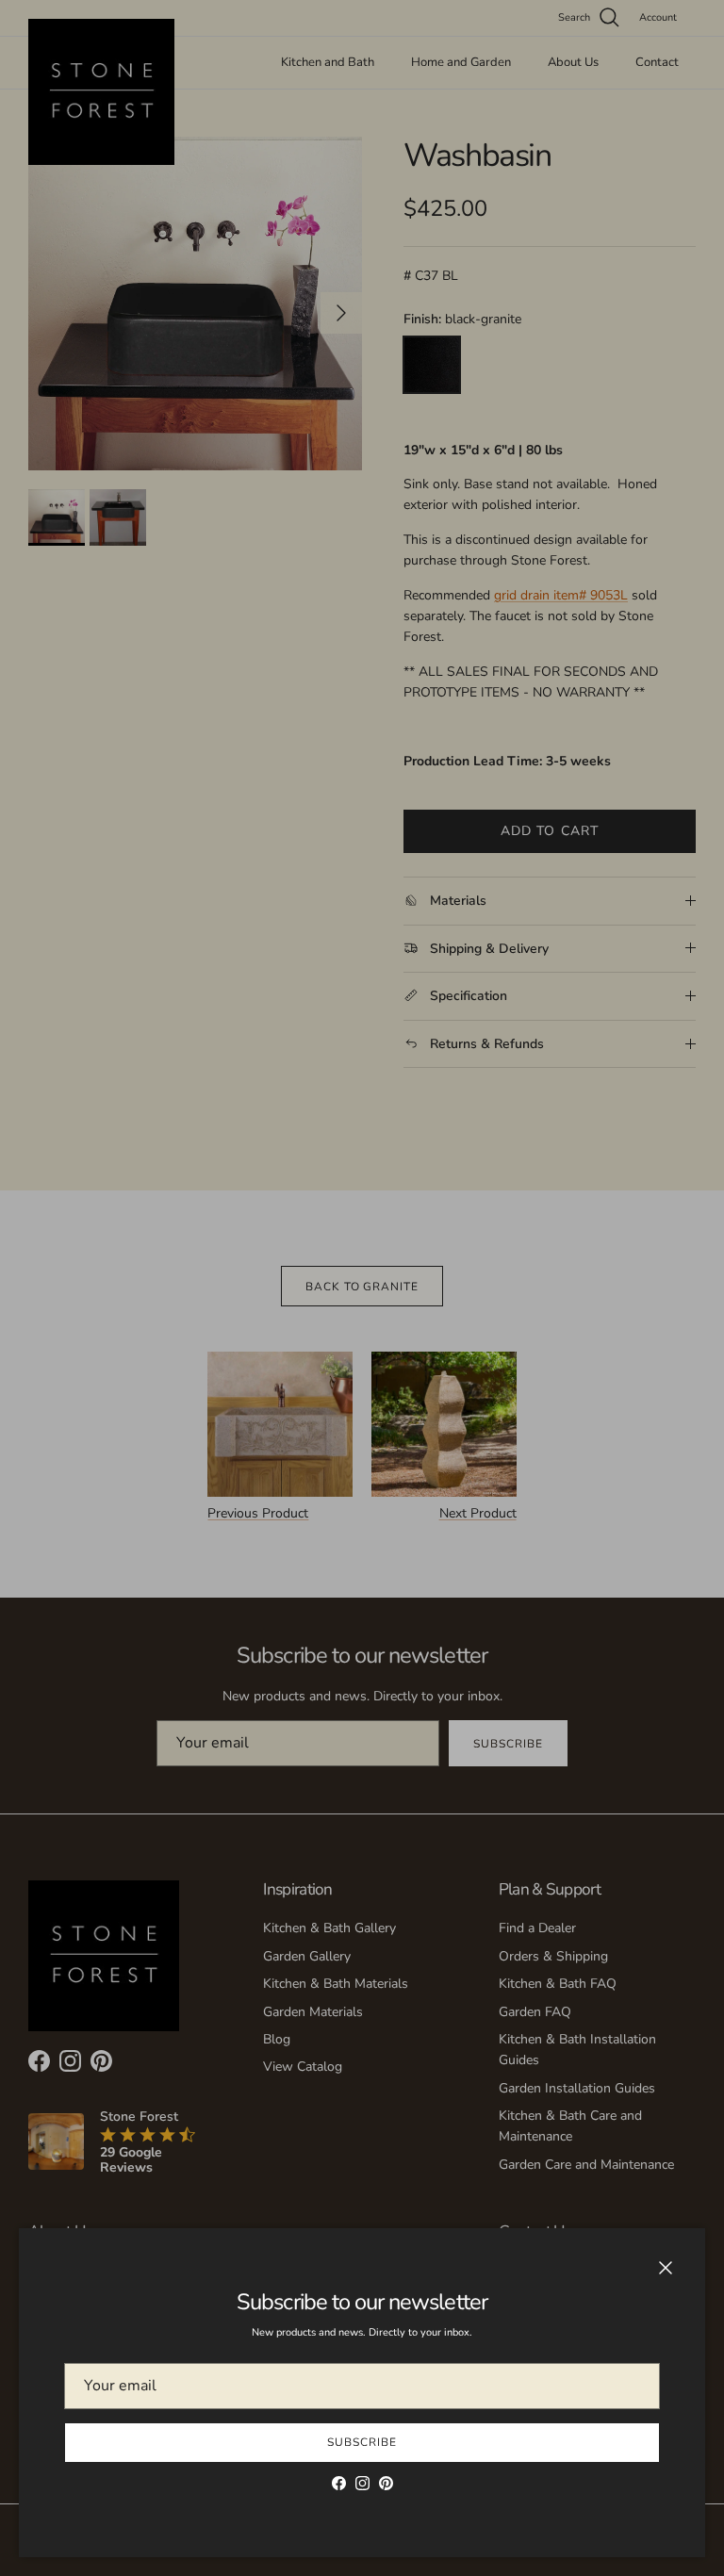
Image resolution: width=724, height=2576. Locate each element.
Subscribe (362, 2442)
